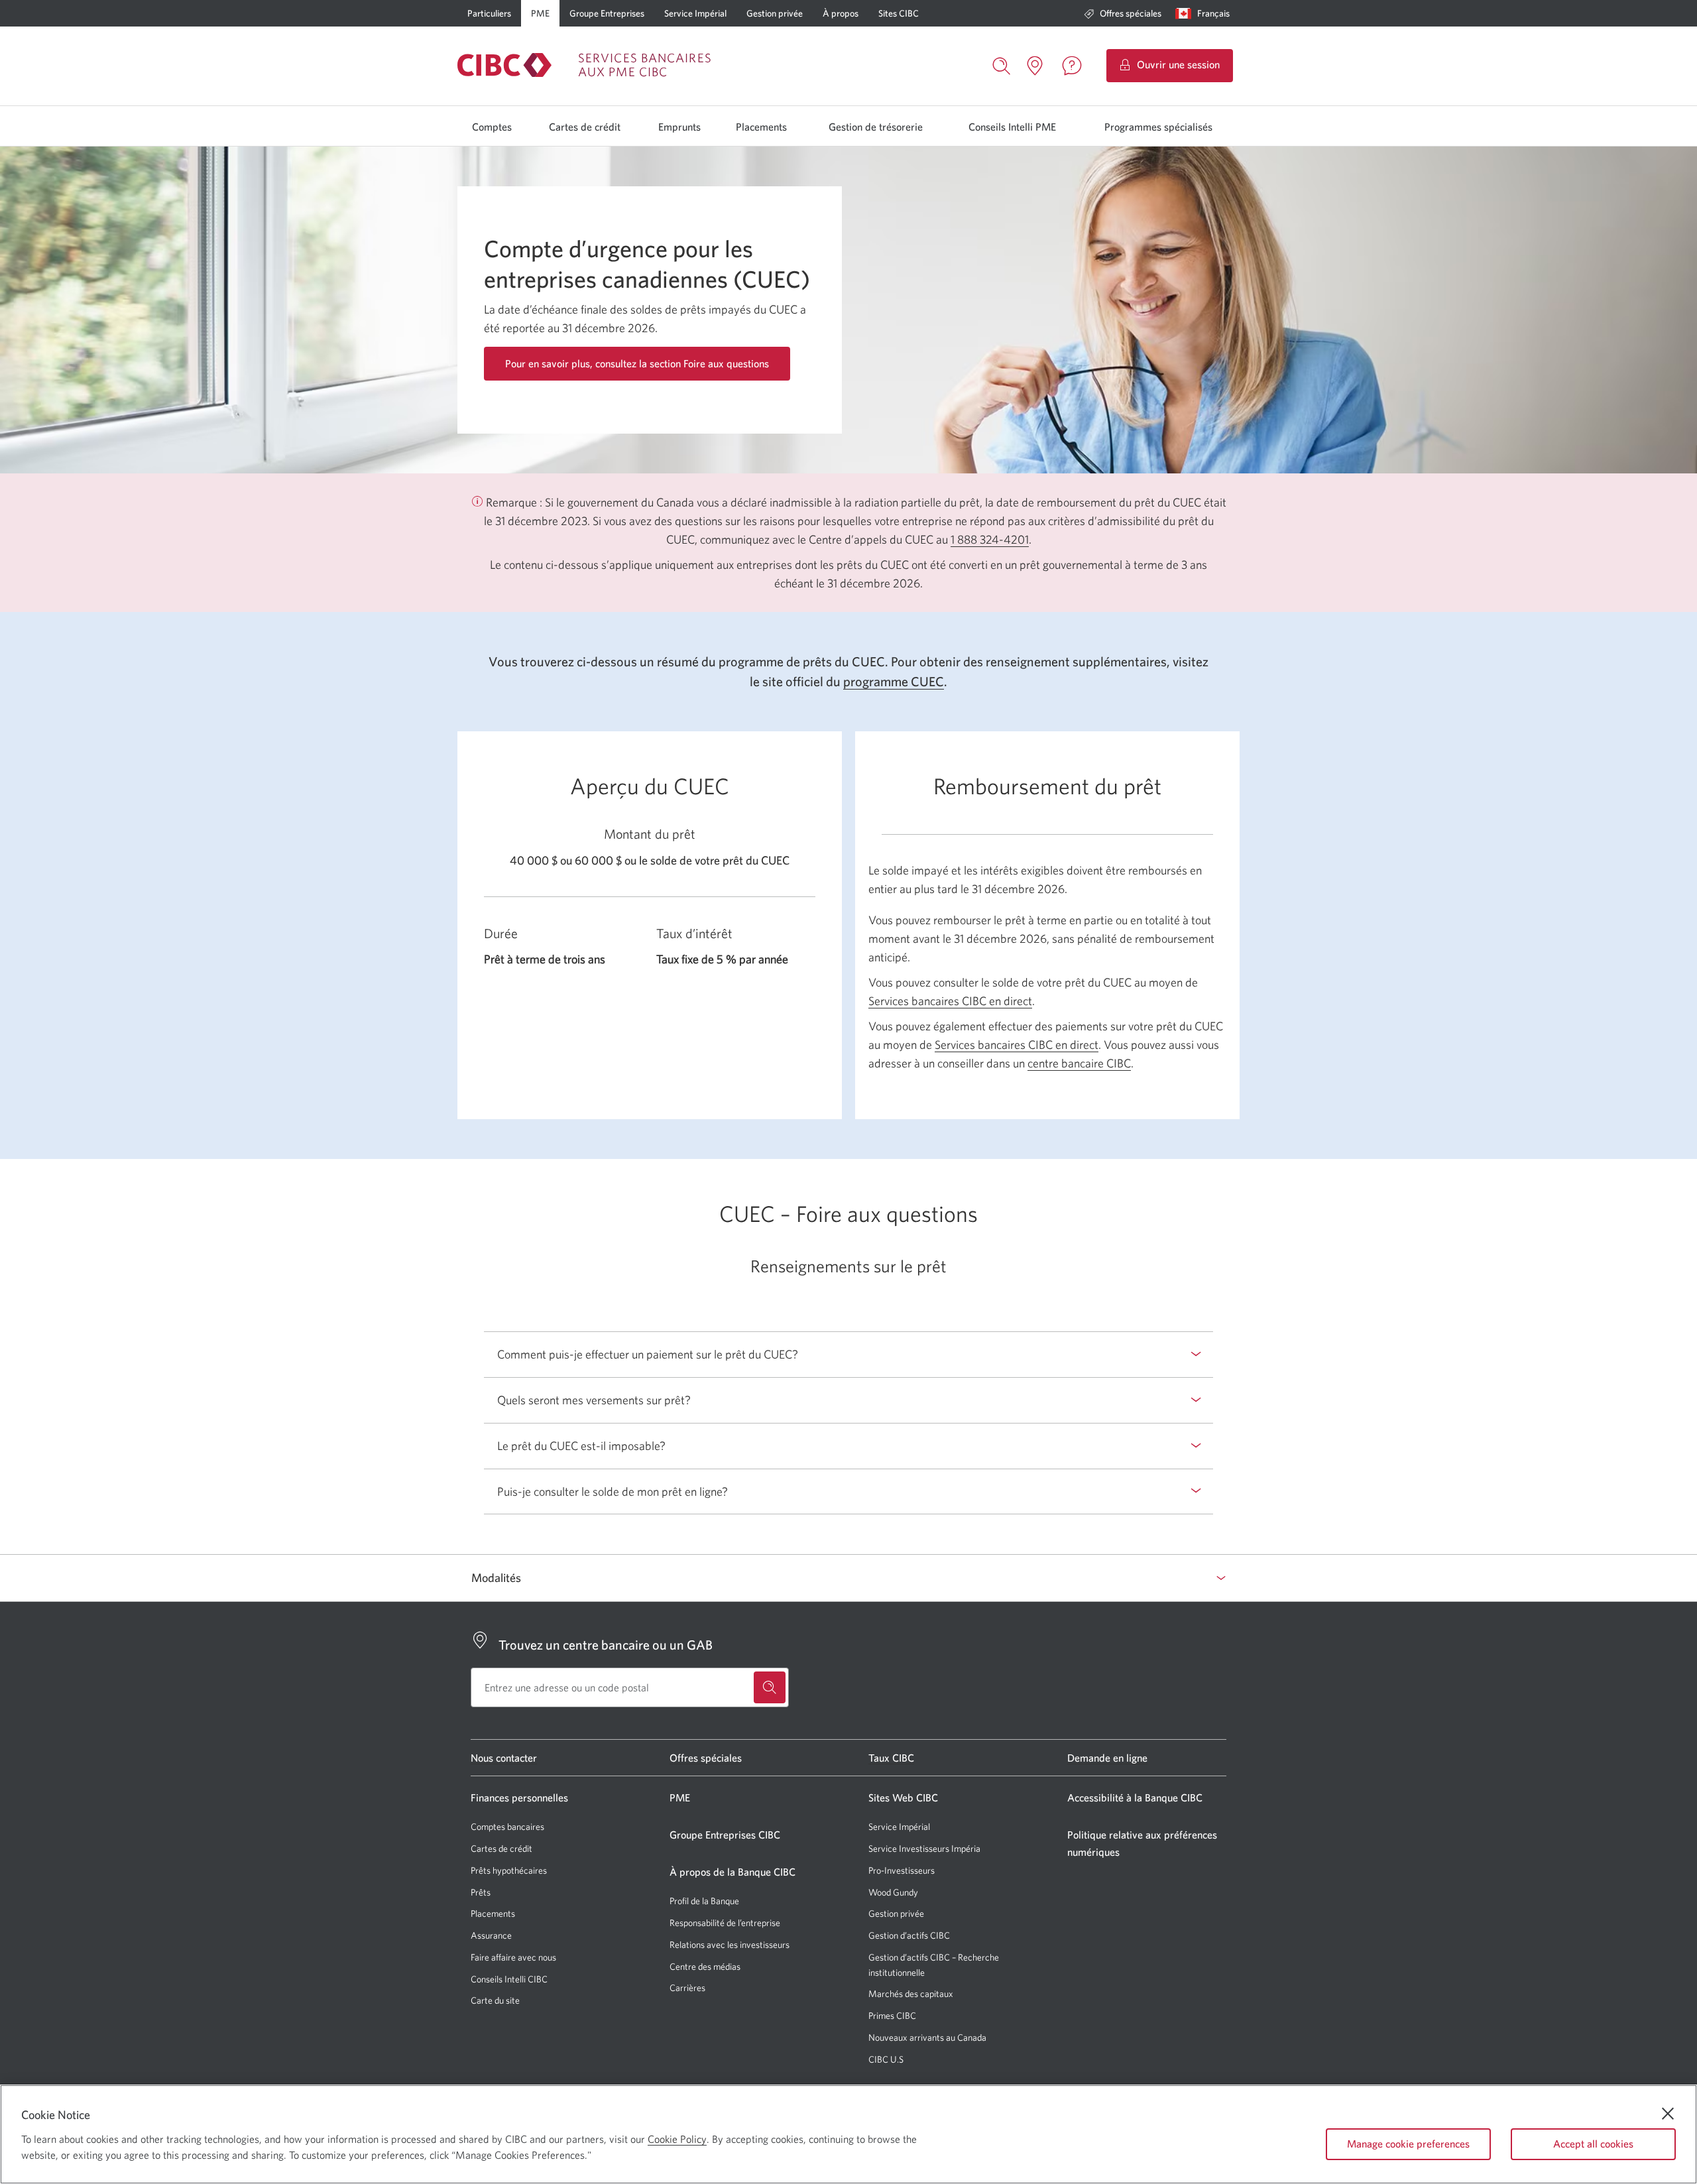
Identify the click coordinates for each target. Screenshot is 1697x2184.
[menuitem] (1123, 13)
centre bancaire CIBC (1079, 1063)
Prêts (481, 1892)
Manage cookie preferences (1408, 2144)
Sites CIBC (899, 13)
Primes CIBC (892, 2016)
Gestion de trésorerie (876, 127)
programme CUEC (894, 682)
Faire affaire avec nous (513, 1957)
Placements (761, 127)
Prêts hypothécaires (509, 1870)
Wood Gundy (893, 1893)
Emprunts (679, 127)
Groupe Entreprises (607, 13)
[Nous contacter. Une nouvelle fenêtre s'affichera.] (1072, 66)
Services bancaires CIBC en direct (950, 1001)
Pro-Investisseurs (902, 1871)
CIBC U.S (886, 2060)
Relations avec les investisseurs (730, 1945)
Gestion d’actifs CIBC (909, 1935)
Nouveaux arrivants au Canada (927, 2037)
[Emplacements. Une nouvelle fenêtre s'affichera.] (1035, 66)
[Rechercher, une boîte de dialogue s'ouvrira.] (1002, 64)
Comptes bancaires (507, 1827)
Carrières (687, 1988)
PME (540, 13)
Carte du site (495, 2000)
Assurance (491, 1935)
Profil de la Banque (704, 1901)
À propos (841, 13)
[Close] (1668, 2114)
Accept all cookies (1593, 2144)
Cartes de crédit (585, 127)
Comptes (492, 127)
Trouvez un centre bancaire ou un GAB (606, 1645)
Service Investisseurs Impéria (924, 1849)
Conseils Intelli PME (1012, 127)
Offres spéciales (1131, 13)
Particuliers (489, 13)
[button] (1205, 13)
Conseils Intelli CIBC (509, 1979)
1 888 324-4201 (990, 539)
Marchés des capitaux (911, 1994)
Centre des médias (705, 1967)
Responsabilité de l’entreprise (725, 1923)
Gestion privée (775, 13)
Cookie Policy (677, 2139)
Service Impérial (695, 13)
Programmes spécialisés (1158, 127)
